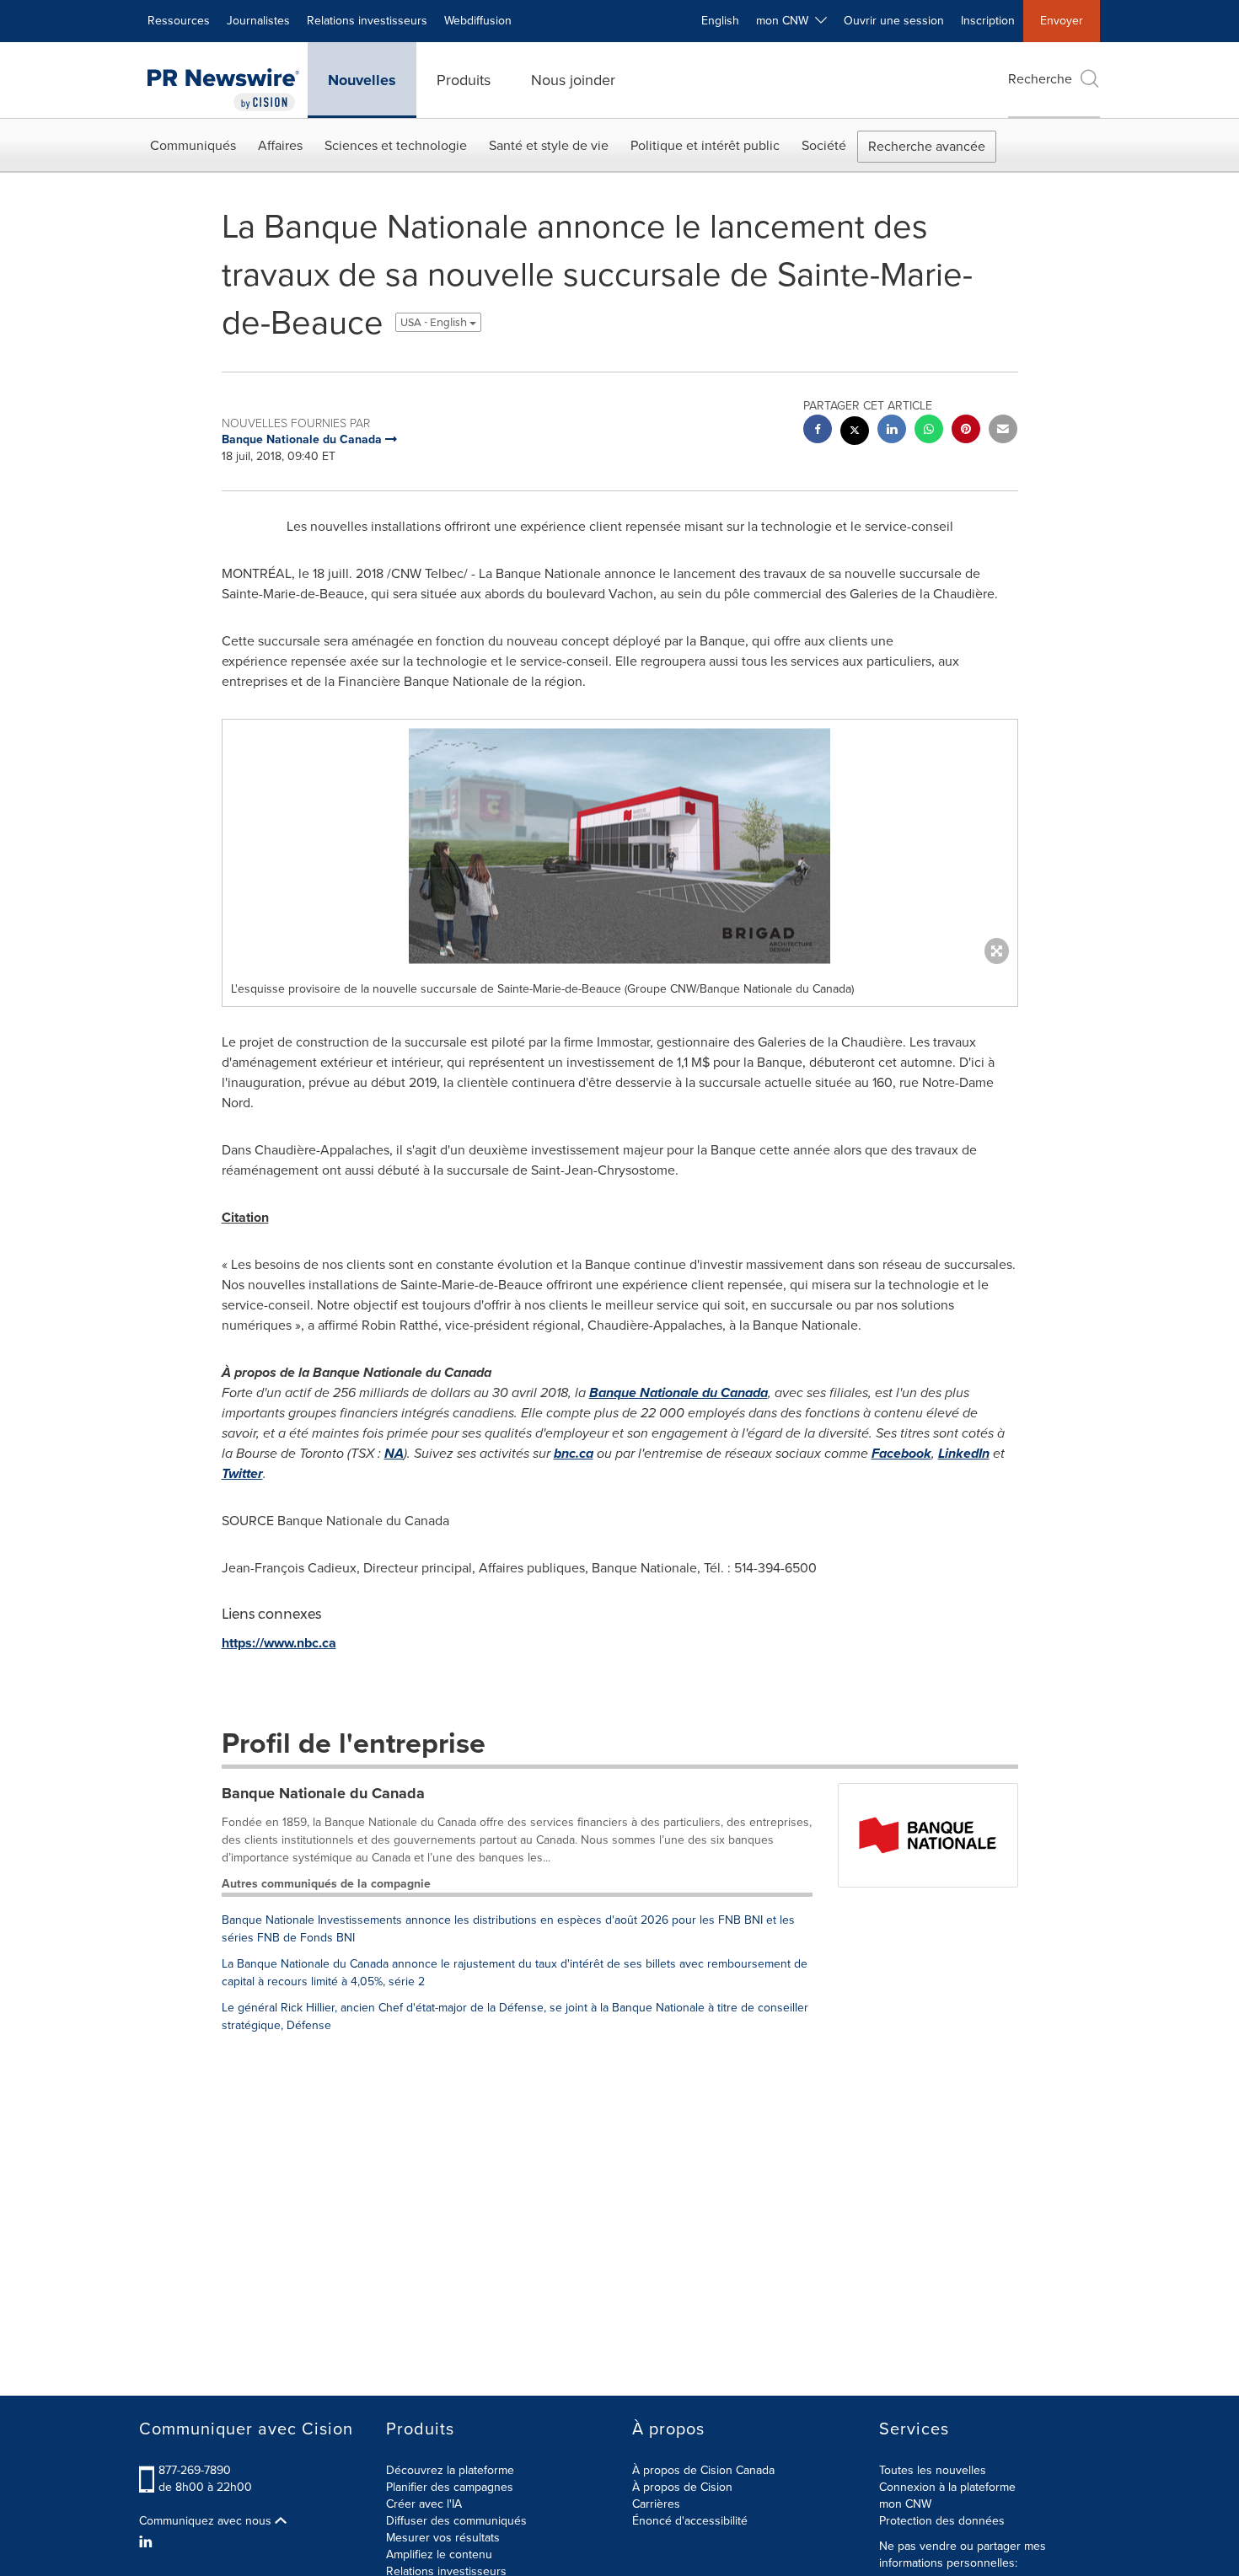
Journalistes (258, 21)
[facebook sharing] (818, 431)
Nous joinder (573, 80)
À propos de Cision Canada (703, 2470)
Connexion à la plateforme (947, 2487)
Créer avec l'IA (424, 2504)
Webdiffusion (478, 21)
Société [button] (824, 145)
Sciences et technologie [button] (396, 145)
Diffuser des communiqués (456, 2521)
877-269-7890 (195, 2470)
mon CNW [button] (786, 21)
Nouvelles (362, 80)
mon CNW (905, 2504)
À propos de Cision (682, 2487)
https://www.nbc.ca (279, 1643)
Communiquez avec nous (207, 2521)
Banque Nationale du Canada (323, 1793)
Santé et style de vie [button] (549, 145)
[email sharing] (1003, 431)
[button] (620, 846)
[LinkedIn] (148, 2542)
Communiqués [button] (193, 145)
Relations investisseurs (367, 21)
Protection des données (942, 2521)
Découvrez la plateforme (450, 2470)
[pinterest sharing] (966, 431)
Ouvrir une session (894, 21)
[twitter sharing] (855, 433)
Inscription (988, 21)
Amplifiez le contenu (439, 2555)
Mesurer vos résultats (443, 2538)
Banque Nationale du (678, 1392)
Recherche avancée (927, 146)
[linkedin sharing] (892, 431)
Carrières (656, 2504)
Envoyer (1062, 21)
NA (394, 1453)
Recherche (1040, 79)
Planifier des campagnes (450, 2487)
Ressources (179, 21)
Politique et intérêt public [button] (705, 145)
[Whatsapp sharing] (929, 431)
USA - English (435, 322)
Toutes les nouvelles (933, 2470)
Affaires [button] (280, 145)
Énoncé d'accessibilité (690, 2521)
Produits (464, 80)
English (720, 21)
